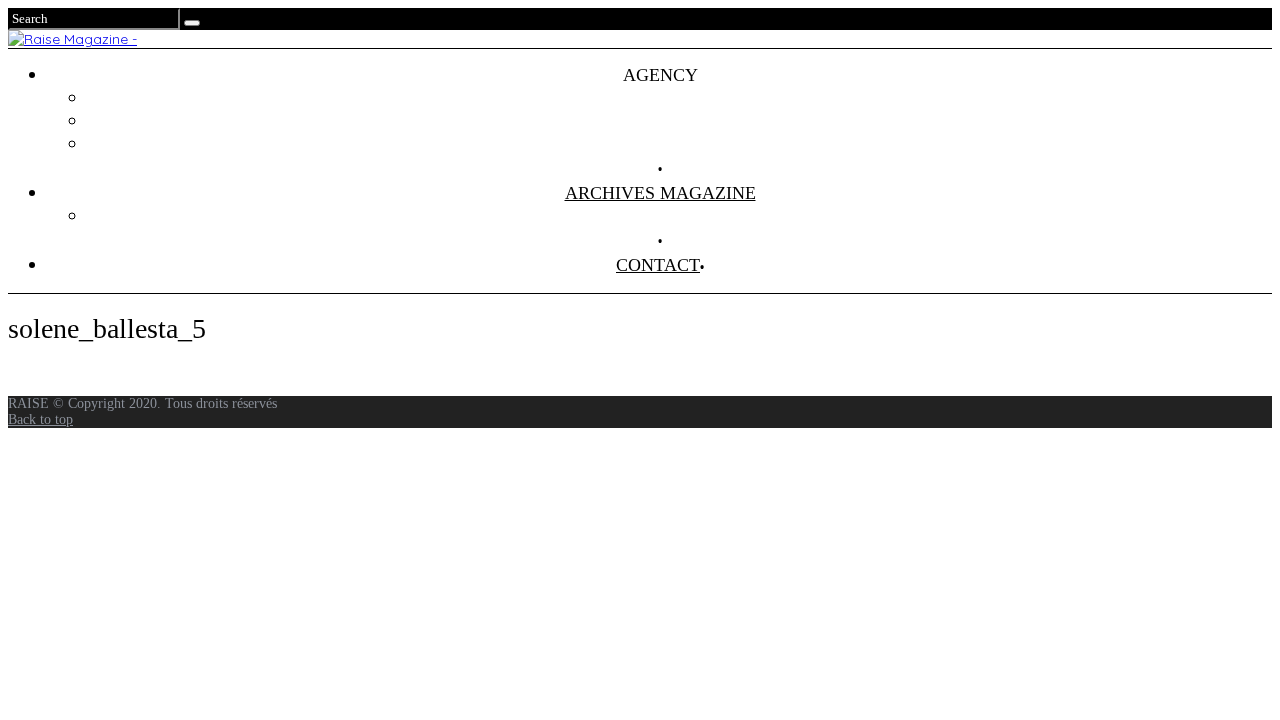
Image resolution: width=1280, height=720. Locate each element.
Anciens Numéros (680, 216)
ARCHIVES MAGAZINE (660, 193)
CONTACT (658, 265)
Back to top (40, 419)
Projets (680, 98)
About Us (680, 144)
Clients (680, 121)
